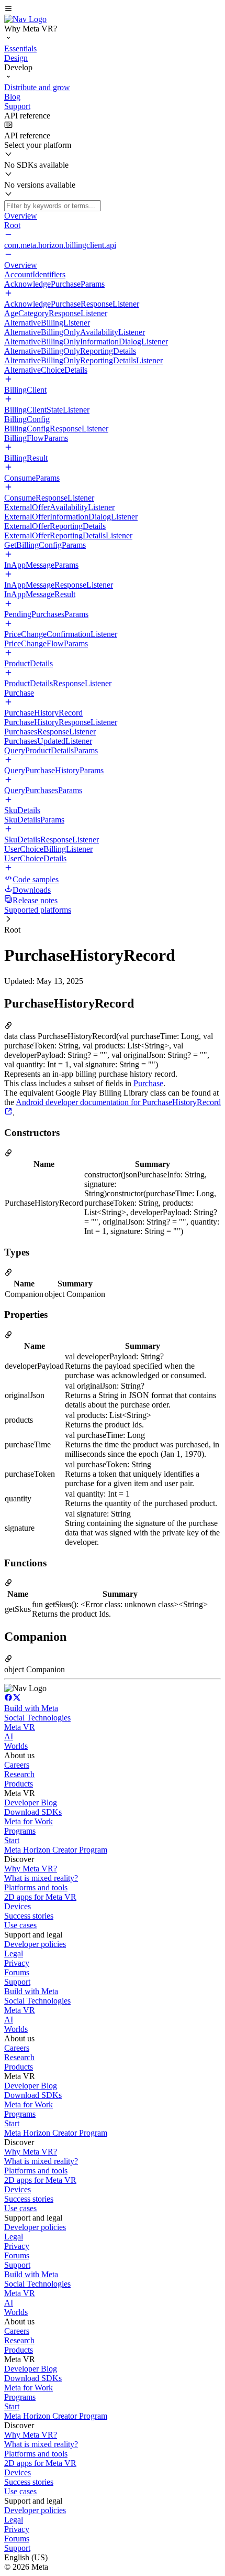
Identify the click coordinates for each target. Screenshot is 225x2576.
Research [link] (19, 1774)
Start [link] (12, 1840)
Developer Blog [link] (31, 1803)
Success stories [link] (29, 1916)
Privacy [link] (17, 1963)
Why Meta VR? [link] (31, 1869)
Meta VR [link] (20, 1727)
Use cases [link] (20, 1925)
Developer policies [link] (35, 1944)
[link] (25, 19)
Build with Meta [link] (31, 1708)
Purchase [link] (148, 1083)
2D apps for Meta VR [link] (40, 1897)
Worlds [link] (16, 1746)
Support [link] (17, 1982)
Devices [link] (18, 1906)
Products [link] (19, 1784)
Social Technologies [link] (37, 1718)
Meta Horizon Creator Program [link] (56, 1850)
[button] (113, 9)
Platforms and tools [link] (36, 1887)
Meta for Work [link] (29, 1821)
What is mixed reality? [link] (41, 1878)
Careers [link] (17, 1765)
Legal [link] (14, 1953)
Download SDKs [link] (33, 1812)
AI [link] (9, 1736)
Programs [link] (20, 1831)
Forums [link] (17, 1972)
